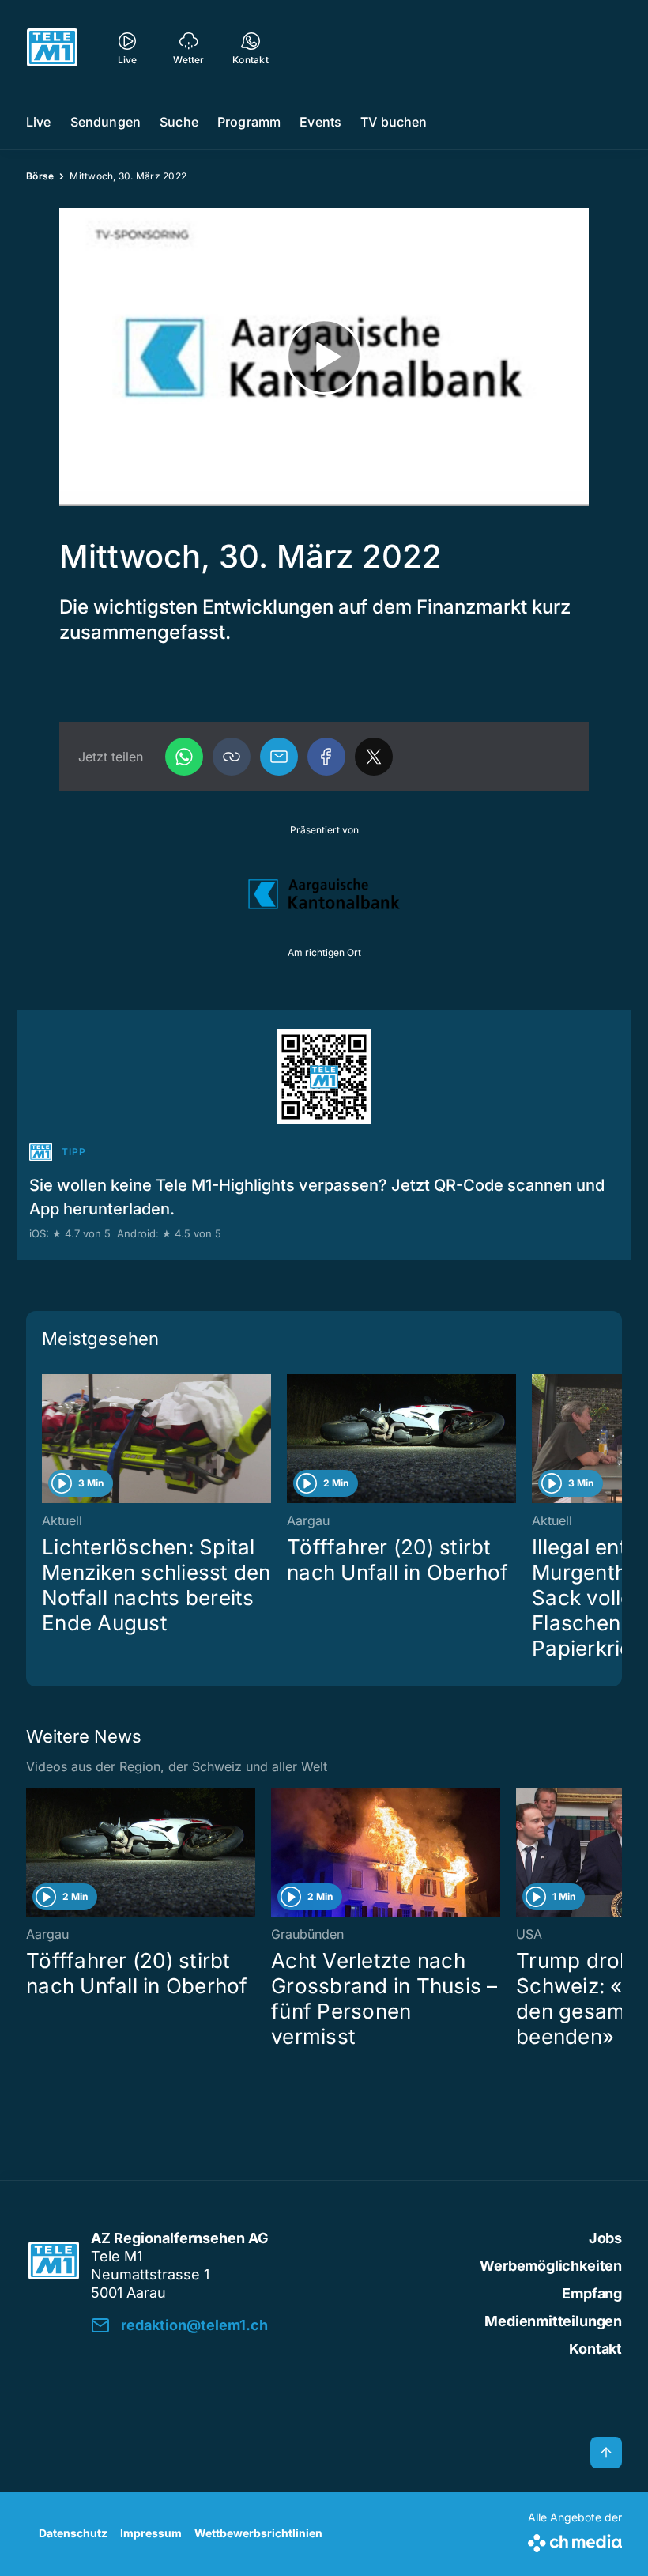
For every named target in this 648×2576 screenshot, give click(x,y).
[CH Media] (575, 2540)
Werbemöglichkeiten (551, 2266)
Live (39, 122)
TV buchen (394, 122)
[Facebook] (326, 757)
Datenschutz (73, 2533)
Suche (179, 122)
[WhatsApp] (184, 757)
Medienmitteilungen (553, 2321)
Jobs (605, 2238)
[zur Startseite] (52, 47)
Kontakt (595, 2349)
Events (320, 122)
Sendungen (105, 122)
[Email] (279, 757)
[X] (374, 757)
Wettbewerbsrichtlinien (258, 2533)
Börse (40, 176)
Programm (249, 122)
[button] (232, 757)
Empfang (592, 2293)
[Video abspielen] (324, 357)
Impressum (151, 2533)
